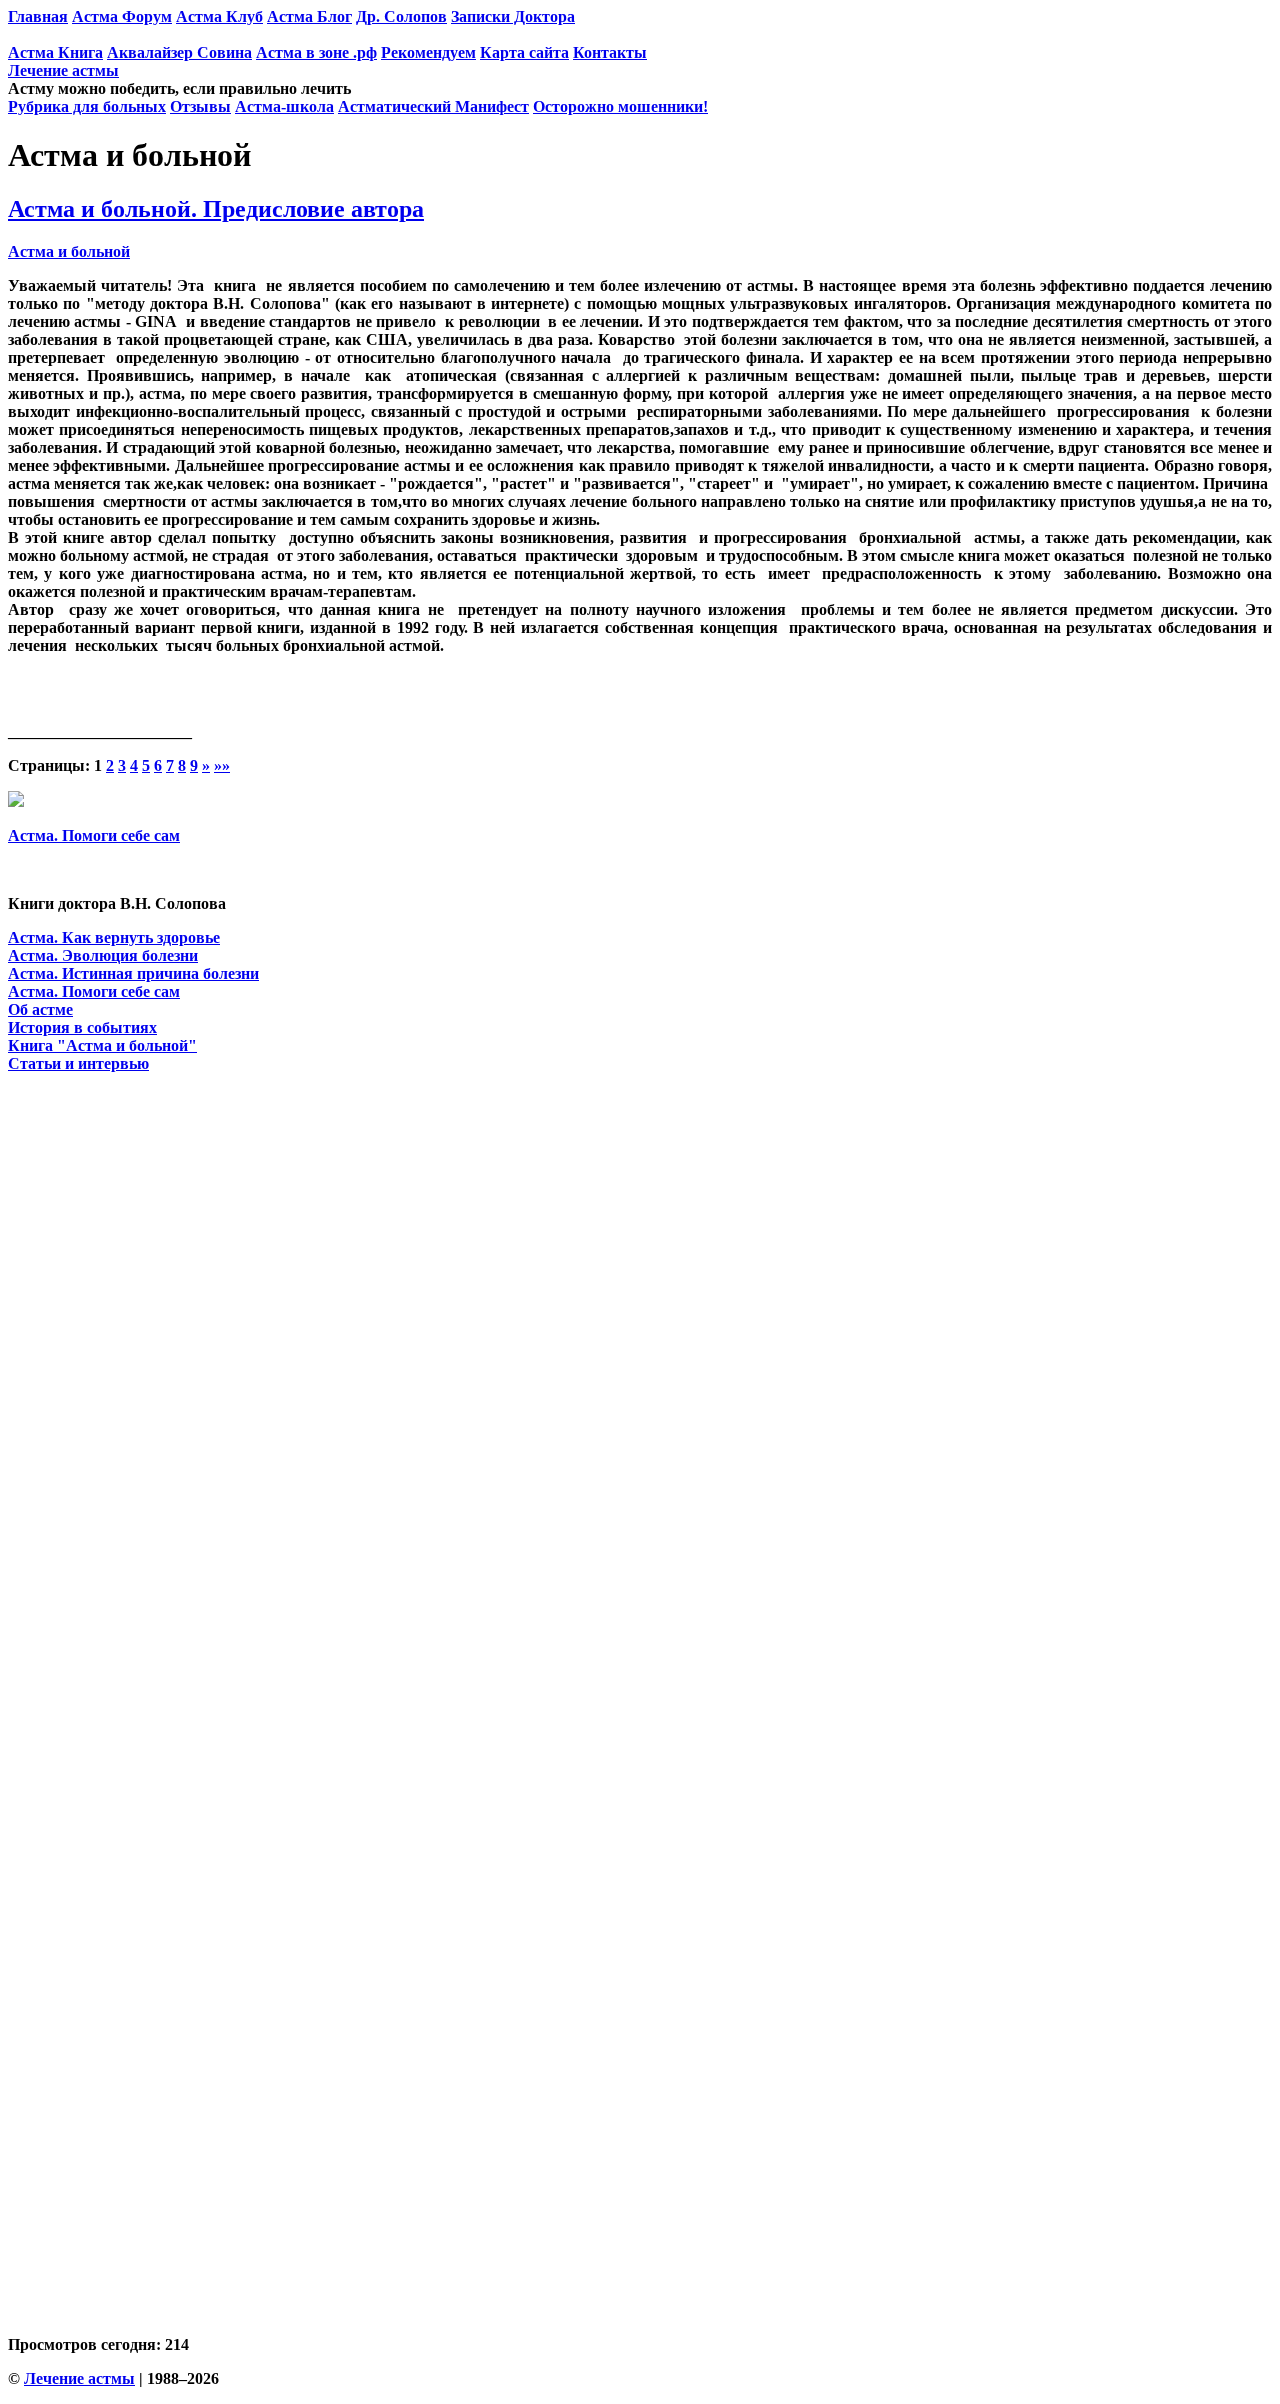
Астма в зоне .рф (316, 52)
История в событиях (82, 1027)
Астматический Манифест (433, 106)
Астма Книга (55, 52)
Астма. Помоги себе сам (94, 835)
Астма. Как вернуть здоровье (114, 937)
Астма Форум (122, 16)
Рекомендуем (428, 52)
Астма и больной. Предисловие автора (216, 209)
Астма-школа (284, 106)
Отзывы (200, 106)
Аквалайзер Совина (179, 52)
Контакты (610, 52)
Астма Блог (309, 16)
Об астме (40, 1009)
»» (222, 765)
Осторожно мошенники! (620, 106)
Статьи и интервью (78, 1063)
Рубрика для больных (87, 106)
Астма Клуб (219, 16)
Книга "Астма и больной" (102, 1045)
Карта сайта (524, 52)
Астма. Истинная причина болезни (133, 973)
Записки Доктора (513, 16)
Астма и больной (69, 251)
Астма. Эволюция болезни (103, 955)
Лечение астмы (63, 70)
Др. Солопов (401, 16)
